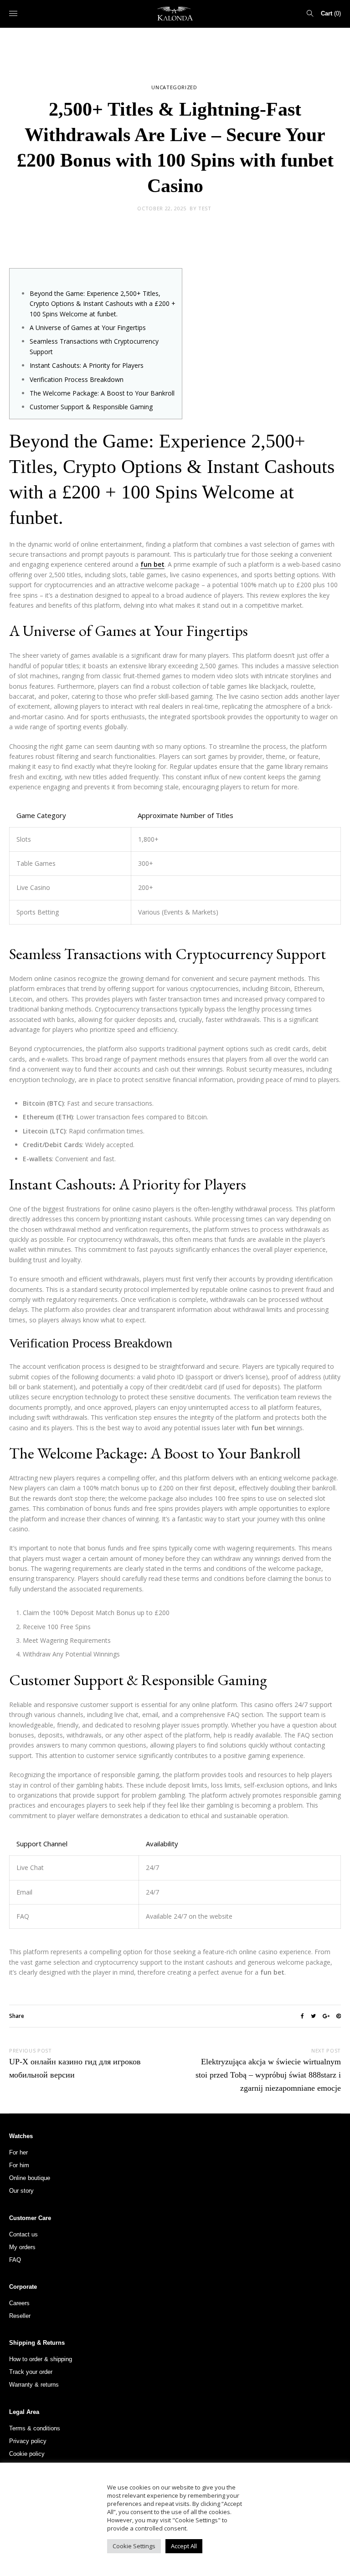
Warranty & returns (34, 2385)
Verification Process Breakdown (77, 379)
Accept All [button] (184, 2546)
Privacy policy (28, 2441)
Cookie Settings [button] (134, 2546)
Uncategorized (174, 87)
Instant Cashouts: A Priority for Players (87, 365)
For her (18, 2152)
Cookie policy (27, 2454)
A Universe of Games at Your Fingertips (88, 328)
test (205, 208)
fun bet (152, 564)
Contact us (23, 2234)
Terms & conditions (35, 2428)
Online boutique (30, 2178)
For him (19, 2165)
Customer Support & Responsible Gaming (91, 407)
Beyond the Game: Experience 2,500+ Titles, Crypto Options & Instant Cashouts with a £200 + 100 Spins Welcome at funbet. (103, 304)
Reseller (20, 2316)
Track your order (31, 2372)
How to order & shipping (41, 2359)
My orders (22, 2247)
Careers (19, 2303)
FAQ (15, 2260)
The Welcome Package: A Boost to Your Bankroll (102, 393)
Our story (21, 2191)
